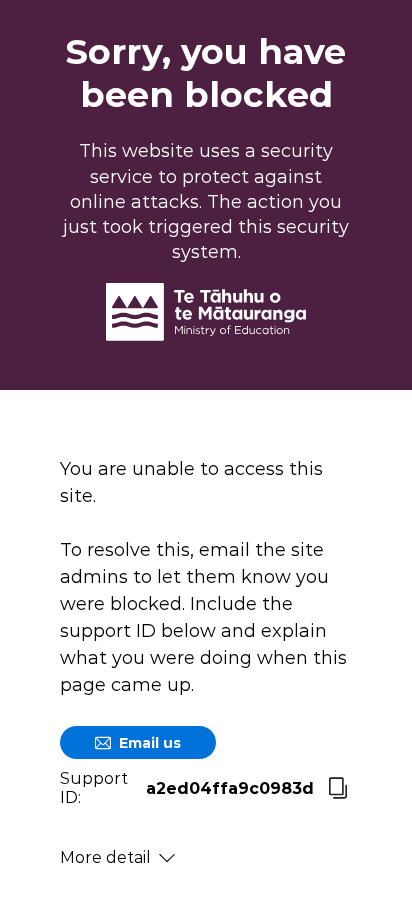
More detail (105, 857)
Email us (150, 743)
